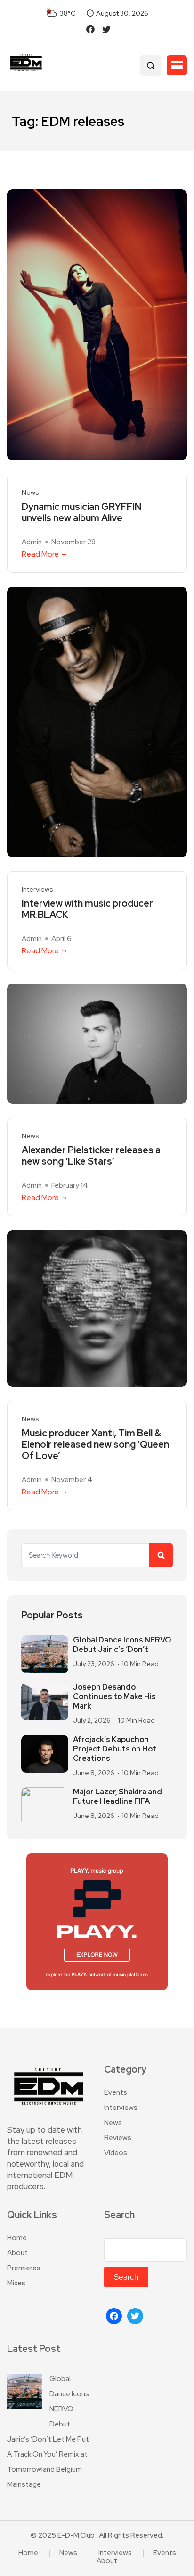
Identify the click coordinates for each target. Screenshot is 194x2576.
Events (116, 2092)
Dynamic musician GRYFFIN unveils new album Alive (81, 512)
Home (17, 2238)
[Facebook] (114, 2316)
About (17, 2253)
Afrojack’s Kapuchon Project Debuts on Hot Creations (115, 1749)
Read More (40, 554)
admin (32, 542)
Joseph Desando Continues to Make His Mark (114, 1697)
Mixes (16, 2283)
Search (119, 2215)
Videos (116, 2153)
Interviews (37, 889)
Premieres (24, 2268)
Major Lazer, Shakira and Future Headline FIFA (117, 1797)
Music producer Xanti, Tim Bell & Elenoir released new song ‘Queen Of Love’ (95, 1444)
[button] (177, 66)
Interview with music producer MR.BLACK (87, 909)
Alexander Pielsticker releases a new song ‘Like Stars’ (91, 1156)
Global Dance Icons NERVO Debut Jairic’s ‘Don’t (122, 1645)
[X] (135, 2316)
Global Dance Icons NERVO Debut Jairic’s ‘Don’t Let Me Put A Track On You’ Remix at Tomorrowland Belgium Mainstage (48, 2432)
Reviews (118, 2138)
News (30, 493)
